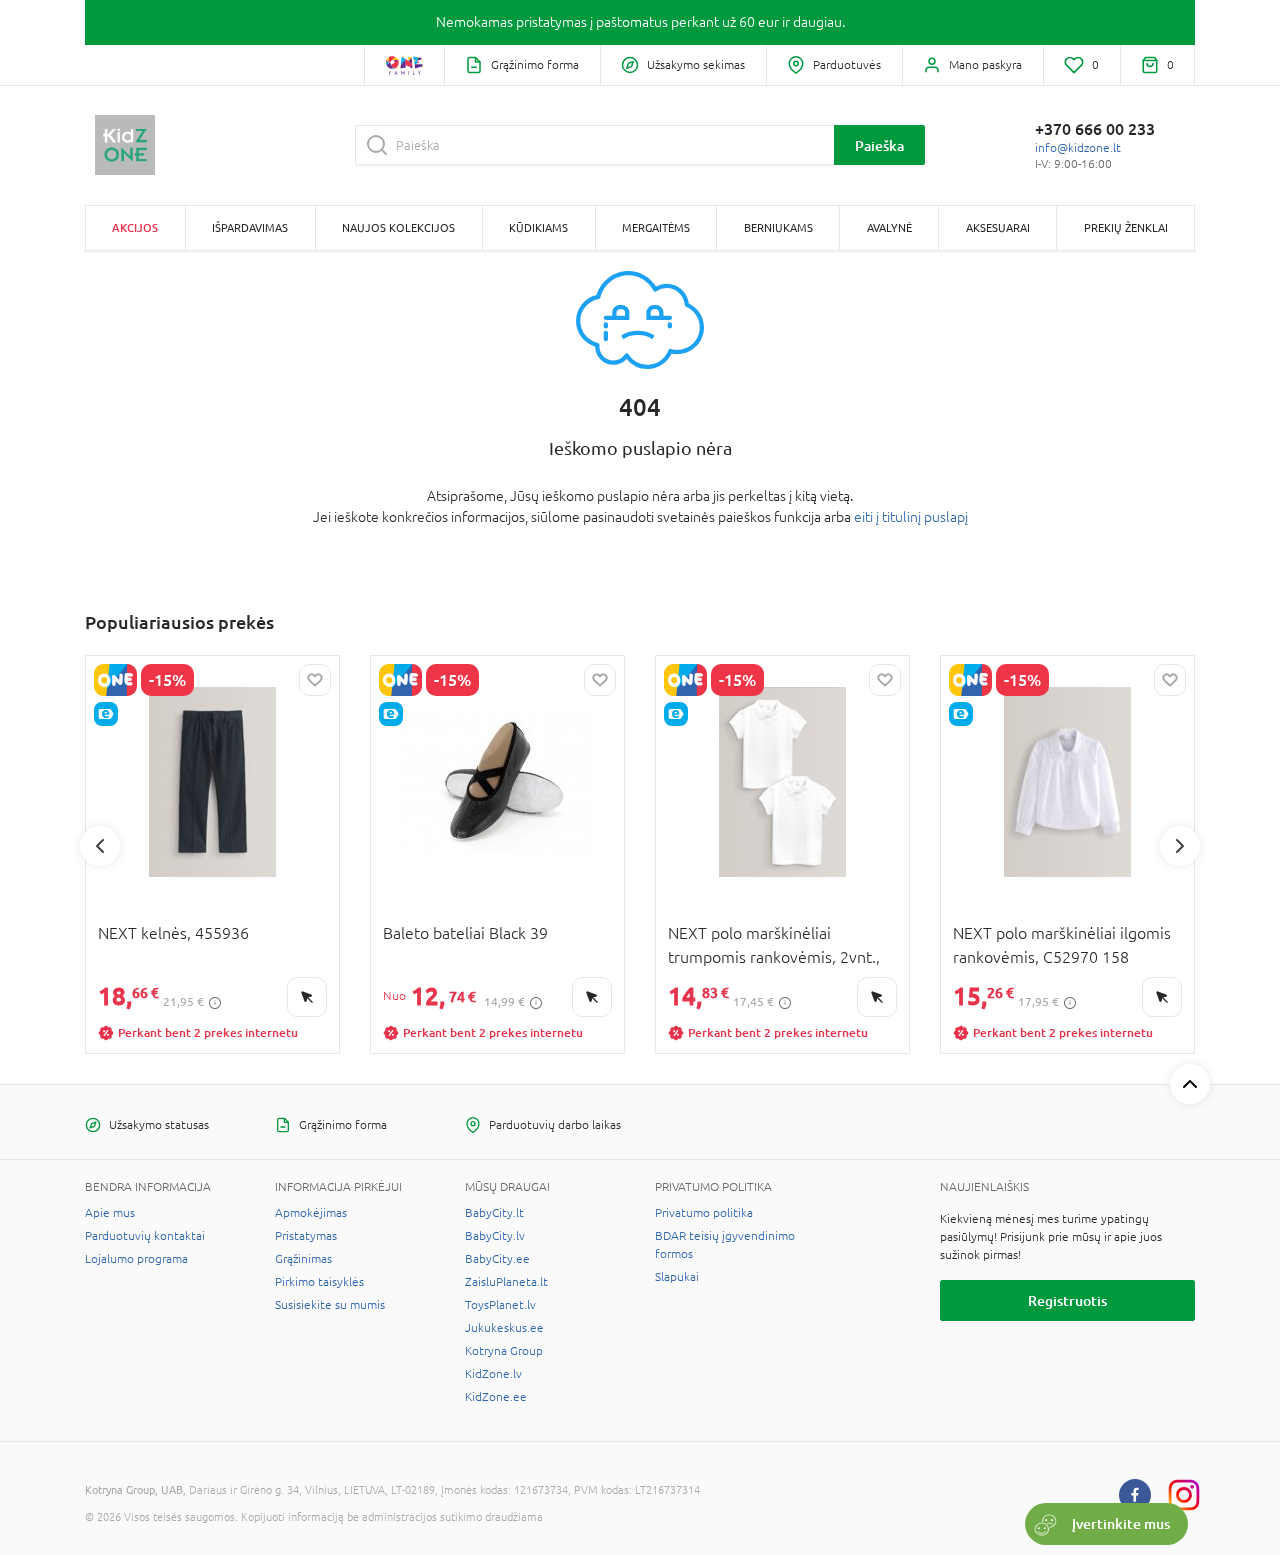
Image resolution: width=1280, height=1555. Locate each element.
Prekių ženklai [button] (1126, 227)
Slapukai (677, 1277)
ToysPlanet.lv (500, 1305)
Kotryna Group (504, 1351)
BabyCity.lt (494, 1213)
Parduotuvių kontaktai (145, 1236)
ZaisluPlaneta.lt (506, 1282)
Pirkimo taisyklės (319, 1282)
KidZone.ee (496, 1397)
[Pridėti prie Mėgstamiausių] (315, 680)
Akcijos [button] (135, 227)
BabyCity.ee (497, 1259)
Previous (100, 846)
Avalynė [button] (889, 227)
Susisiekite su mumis (330, 1305)
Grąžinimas (303, 1259)
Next (1180, 846)
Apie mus (110, 1213)
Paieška (879, 145)
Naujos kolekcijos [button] (398, 227)
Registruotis (1067, 1300)
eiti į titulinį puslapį (911, 517)
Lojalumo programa (136, 1259)
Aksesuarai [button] (998, 227)
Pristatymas (306, 1236)
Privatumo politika (704, 1213)
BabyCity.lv (495, 1236)
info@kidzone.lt (1078, 148)
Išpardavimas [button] (250, 227)
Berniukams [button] (778, 227)
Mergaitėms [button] (656, 227)
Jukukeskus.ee (504, 1328)
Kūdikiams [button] (538, 227)
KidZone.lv (493, 1374)
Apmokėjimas (311, 1213)
